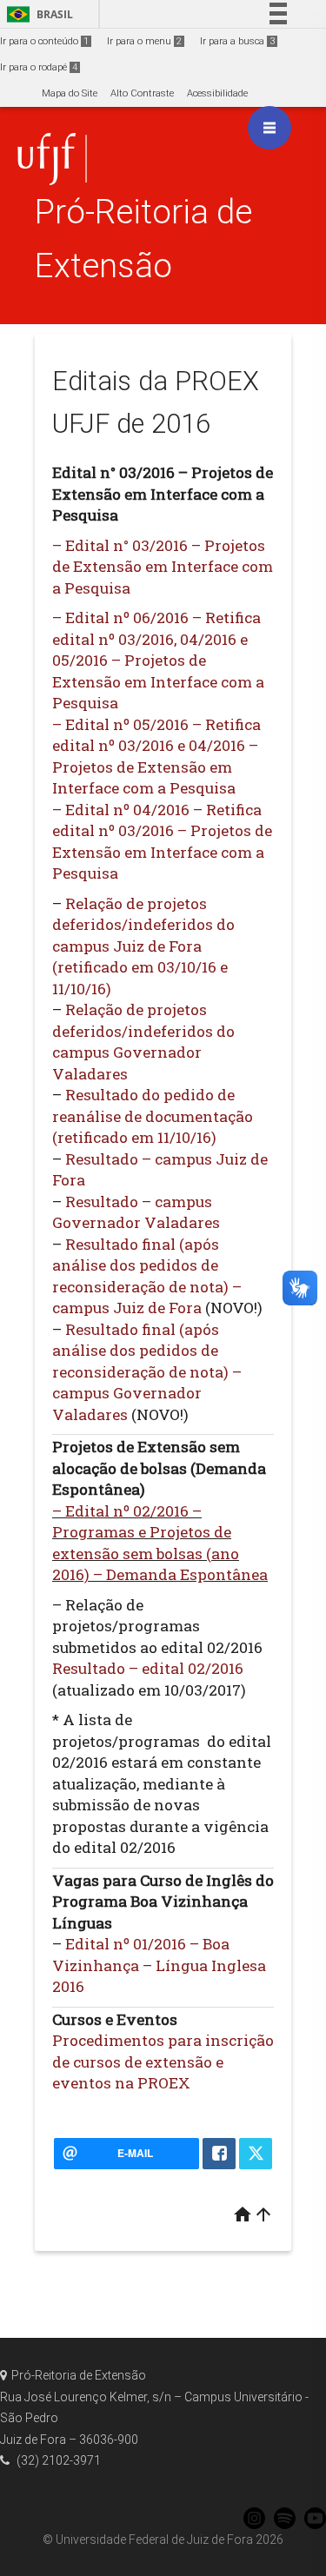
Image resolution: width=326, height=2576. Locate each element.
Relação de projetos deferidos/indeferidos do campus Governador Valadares (143, 1042)
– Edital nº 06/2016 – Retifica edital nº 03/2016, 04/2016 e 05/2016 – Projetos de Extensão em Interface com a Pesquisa (158, 660)
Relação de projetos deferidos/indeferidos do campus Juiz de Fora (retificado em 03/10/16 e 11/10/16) (143, 946)
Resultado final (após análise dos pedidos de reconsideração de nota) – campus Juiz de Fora (147, 1276)
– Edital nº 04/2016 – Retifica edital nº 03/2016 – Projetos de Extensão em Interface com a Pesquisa (162, 842)
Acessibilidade (217, 93)
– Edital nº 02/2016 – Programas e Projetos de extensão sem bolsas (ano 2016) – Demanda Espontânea (160, 1543)
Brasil (37, 14)
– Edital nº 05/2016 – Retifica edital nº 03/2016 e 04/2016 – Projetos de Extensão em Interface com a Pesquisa (156, 757)
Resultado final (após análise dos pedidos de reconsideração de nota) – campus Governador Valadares (147, 1372)
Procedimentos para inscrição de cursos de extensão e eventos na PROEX (163, 2061)
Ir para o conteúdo (44, 41)
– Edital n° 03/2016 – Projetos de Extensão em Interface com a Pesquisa (163, 567)
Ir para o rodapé (39, 67)
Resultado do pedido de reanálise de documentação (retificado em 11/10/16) (153, 1116)
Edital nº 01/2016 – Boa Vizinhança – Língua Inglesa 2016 (159, 1965)
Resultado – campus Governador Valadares (136, 1212)
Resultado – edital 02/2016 (148, 1668)
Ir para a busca (237, 41)
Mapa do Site (70, 93)
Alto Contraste (142, 93)
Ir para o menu (144, 41)
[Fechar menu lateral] (269, 128)
